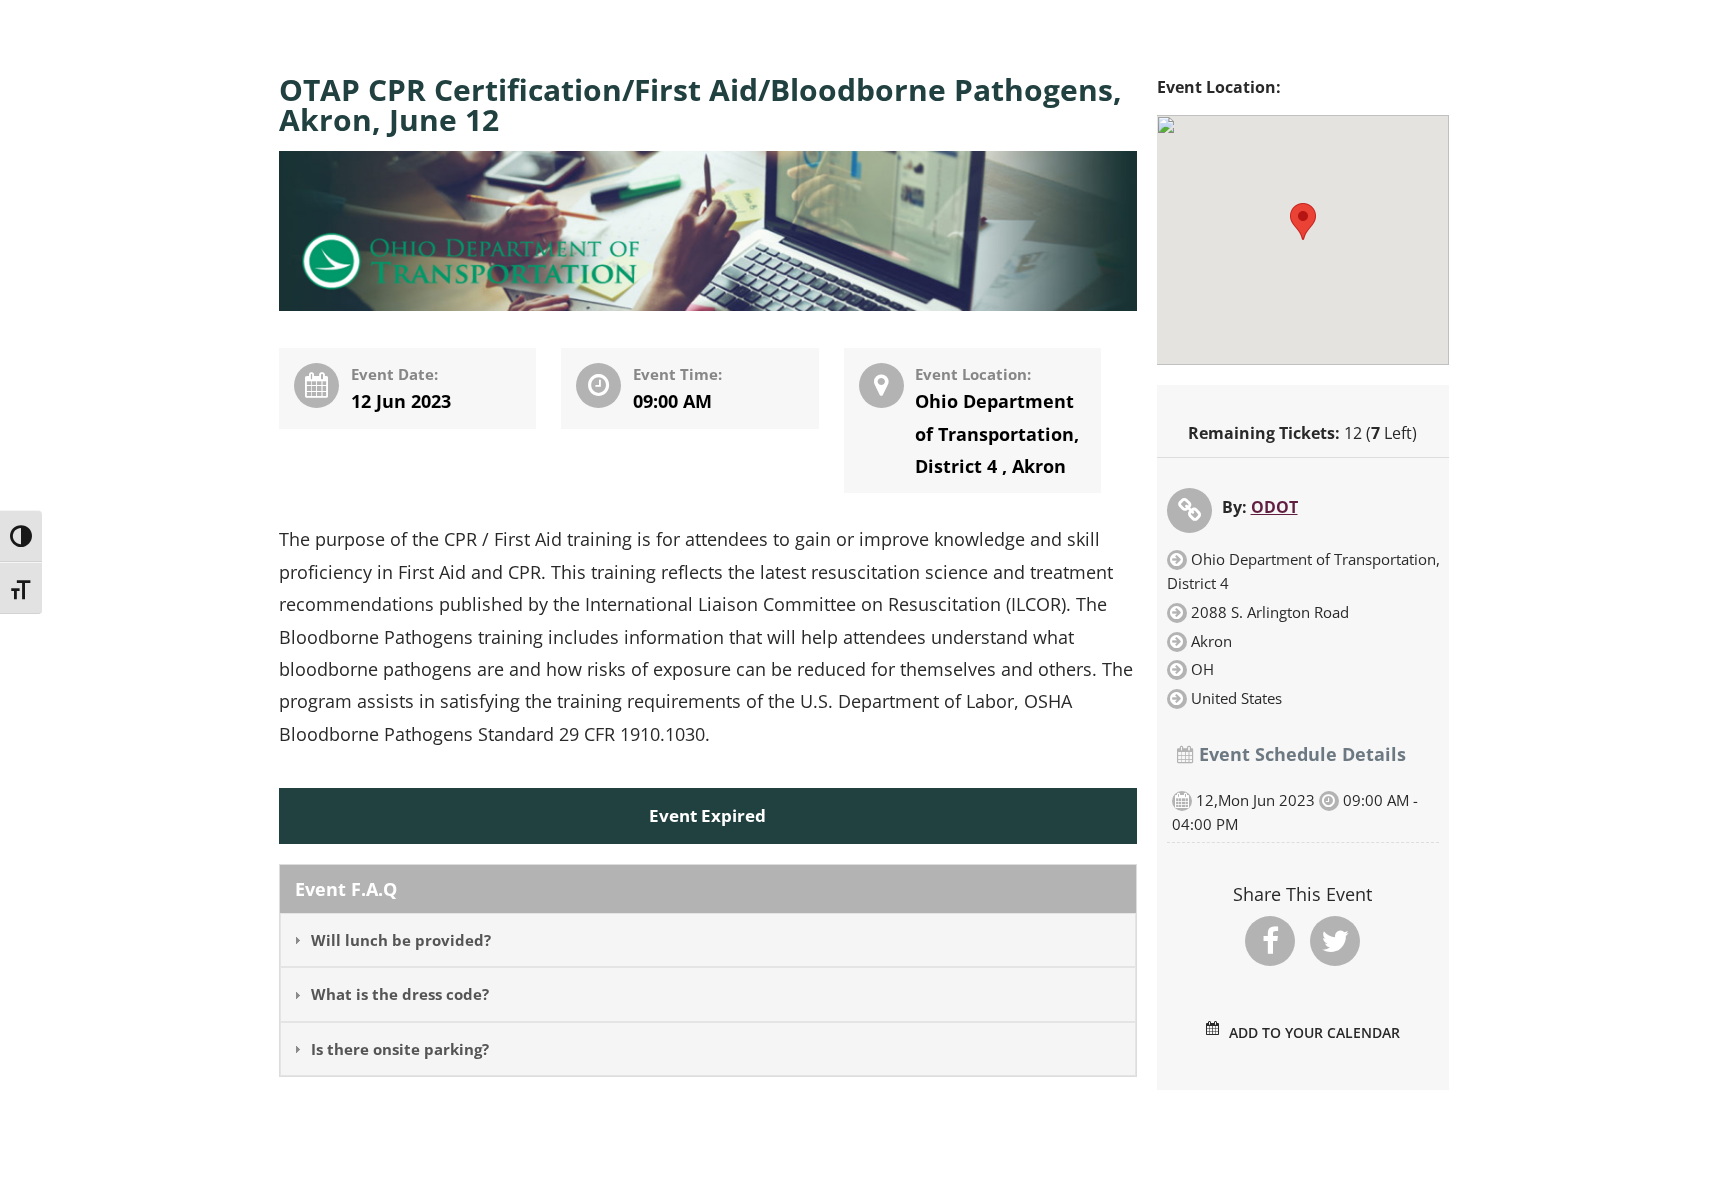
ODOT (1274, 507)
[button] (1303, 221)
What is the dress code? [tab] (400, 994)
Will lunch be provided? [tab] (401, 940)
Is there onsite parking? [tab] (400, 1049)
